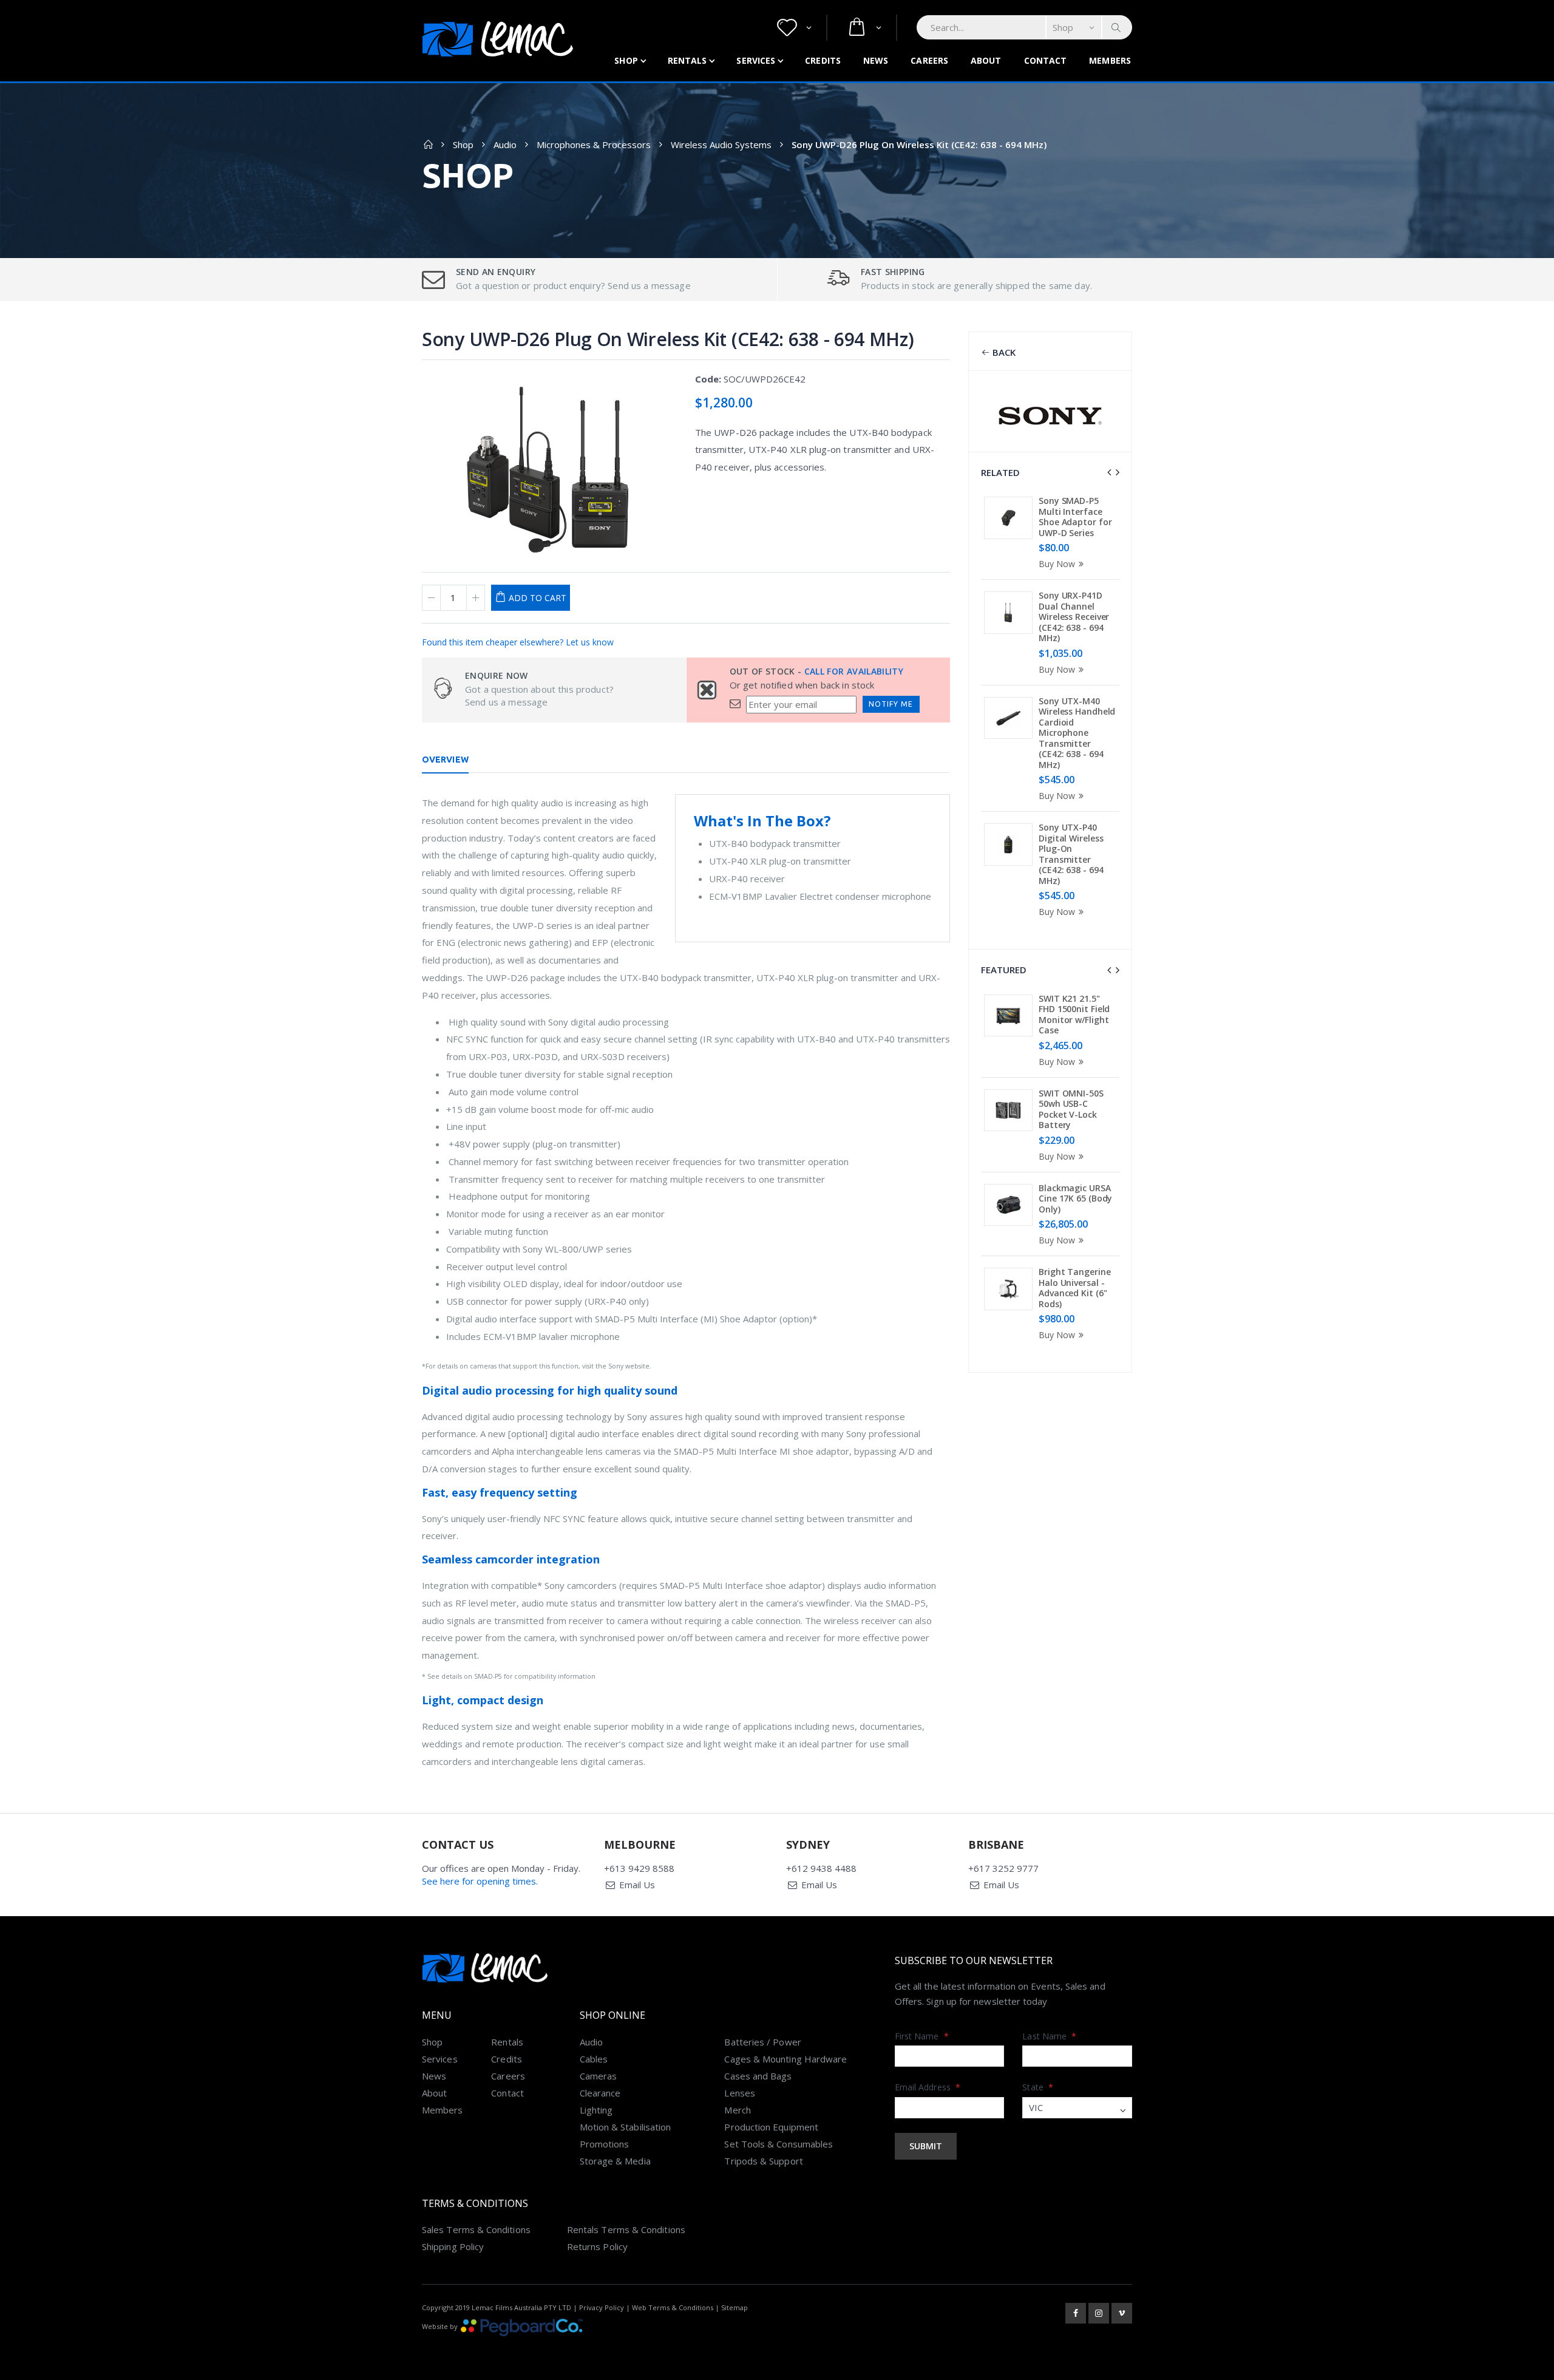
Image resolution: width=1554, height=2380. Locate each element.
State (1038, 2087)
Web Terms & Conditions (673, 2307)
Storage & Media (615, 2161)
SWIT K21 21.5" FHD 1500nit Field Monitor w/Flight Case (1074, 1015)
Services (756, 60)
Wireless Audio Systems (721, 144)
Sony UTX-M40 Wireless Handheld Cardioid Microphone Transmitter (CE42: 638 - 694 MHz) (1077, 733)
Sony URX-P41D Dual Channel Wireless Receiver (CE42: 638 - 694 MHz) (1074, 617)
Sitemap (735, 2307)
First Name (922, 2036)
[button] (794, 28)
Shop (626, 60)
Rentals (687, 60)
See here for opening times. (480, 1881)
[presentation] (1109, 472)
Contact (1046, 60)
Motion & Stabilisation (626, 2127)
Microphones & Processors (594, 144)
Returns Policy (597, 2246)
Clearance (600, 2093)
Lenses (739, 2093)
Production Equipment (771, 2127)
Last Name (1049, 2036)
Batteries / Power (762, 2042)
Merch (737, 2110)
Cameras (599, 2076)
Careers (929, 60)
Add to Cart (538, 598)
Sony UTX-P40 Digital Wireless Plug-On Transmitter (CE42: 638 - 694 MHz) (1071, 854)
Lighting (596, 2110)
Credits (823, 60)
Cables (594, 2059)
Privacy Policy (602, 2307)
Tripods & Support (763, 2161)
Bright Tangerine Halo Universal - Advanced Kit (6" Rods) (1074, 1288)
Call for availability (854, 671)
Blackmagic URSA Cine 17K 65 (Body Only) (1075, 1198)
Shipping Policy (453, 2246)
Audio (505, 144)
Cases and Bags (758, 2076)
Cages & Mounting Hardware (785, 2059)
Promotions (605, 2144)
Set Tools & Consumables (779, 2144)
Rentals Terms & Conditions (626, 2229)
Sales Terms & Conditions (476, 2229)
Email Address (928, 2087)
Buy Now (1057, 564)
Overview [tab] (445, 760)
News (876, 60)
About (986, 60)
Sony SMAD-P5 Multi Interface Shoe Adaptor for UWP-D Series (1075, 517)
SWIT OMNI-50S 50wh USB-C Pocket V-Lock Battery (1071, 1109)
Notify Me (891, 704)
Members (1110, 60)
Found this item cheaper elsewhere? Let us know (518, 642)
